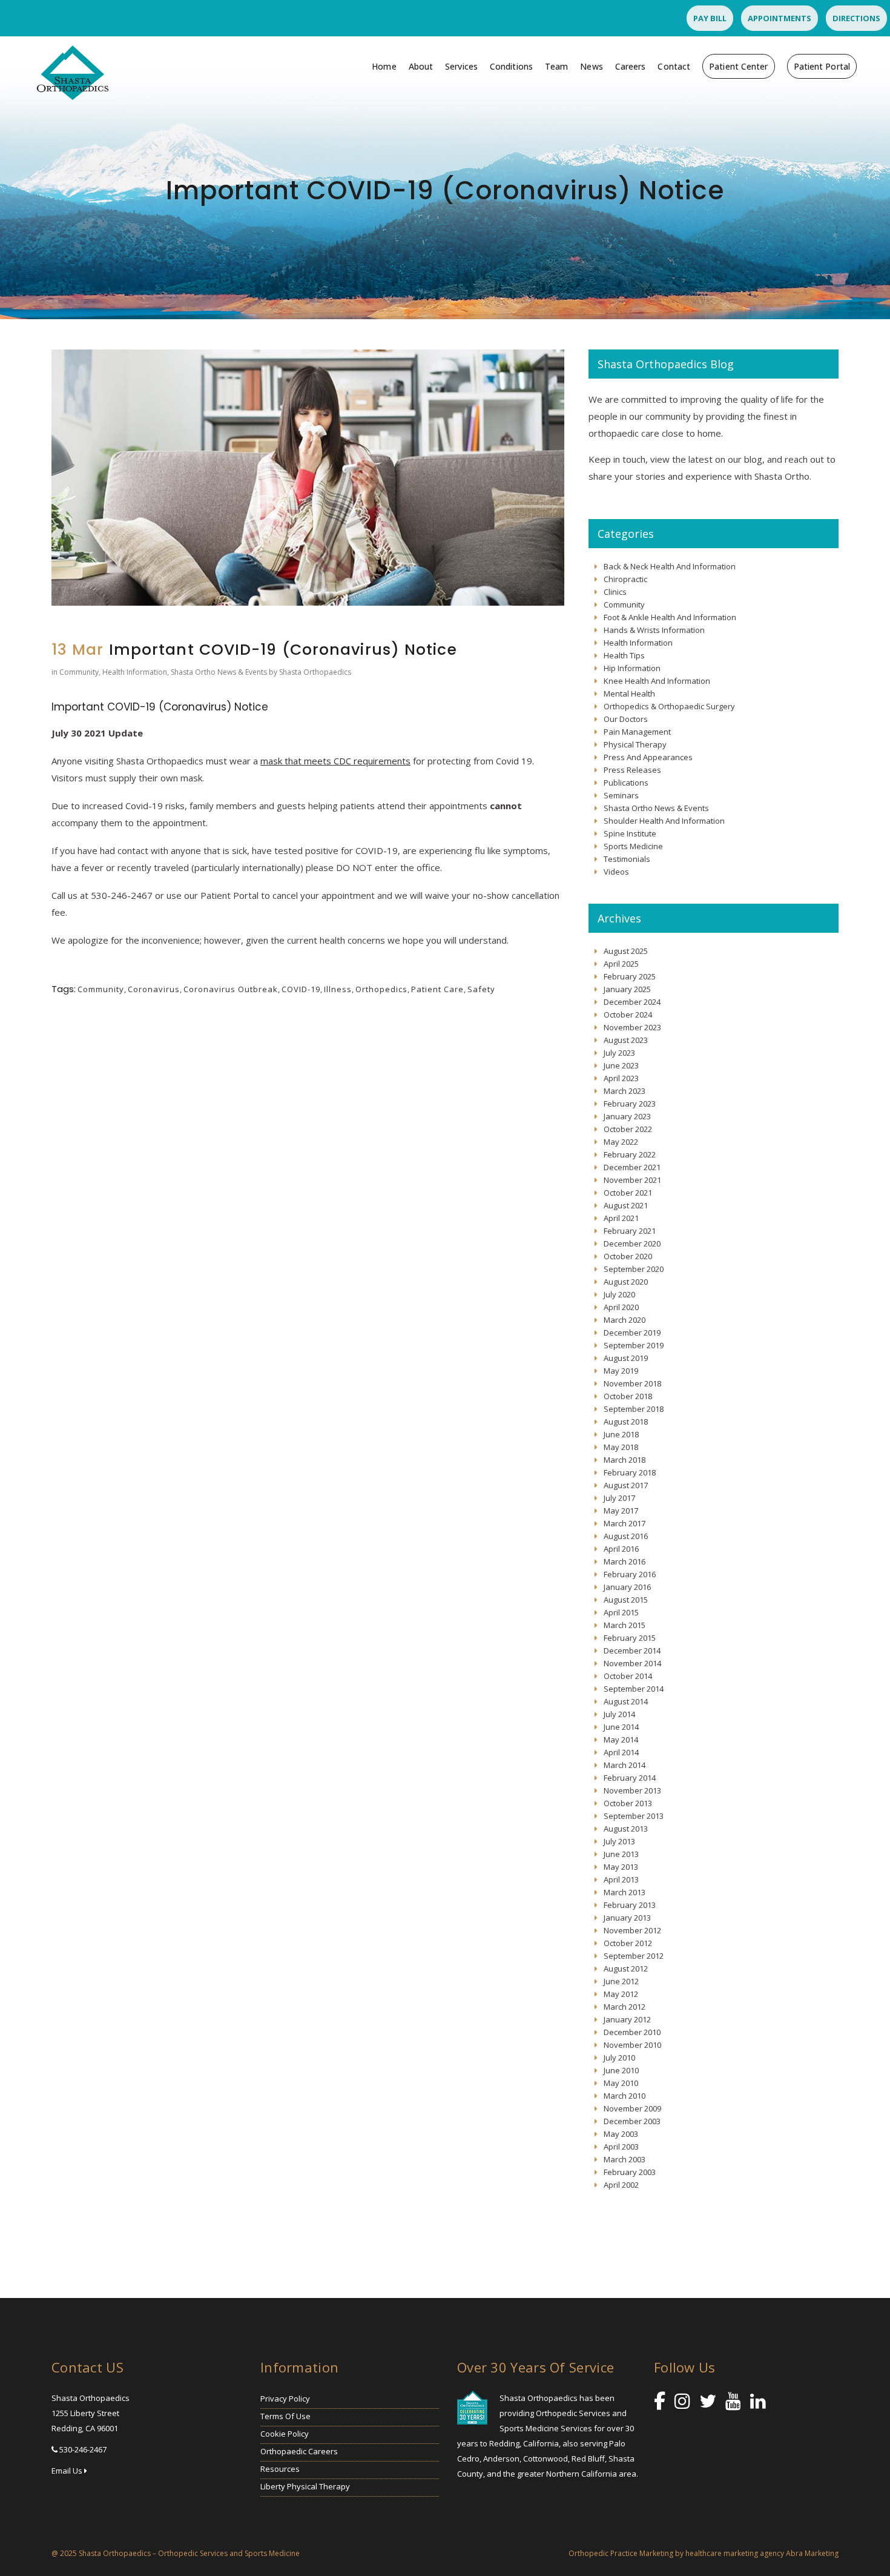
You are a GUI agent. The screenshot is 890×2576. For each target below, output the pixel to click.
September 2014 (634, 1689)
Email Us (68, 2471)
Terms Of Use (285, 2416)
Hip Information (632, 668)
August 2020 (626, 1282)
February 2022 (630, 1154)
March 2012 (625, 2007)
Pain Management (637, 732)
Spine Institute (630, 833)
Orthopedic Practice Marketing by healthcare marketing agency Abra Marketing (704, 2553)
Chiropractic (625, 579)
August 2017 (626, 1485)
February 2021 (630, 1231)
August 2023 (626, 1040)
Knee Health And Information (657, 681)
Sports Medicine (633, 846)
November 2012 (632, 1930)
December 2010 (632, 2032)
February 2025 (630, 976)
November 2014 (632, 1663)
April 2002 (621, 2185)
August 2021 (626, 1205)
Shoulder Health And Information (664, 821)
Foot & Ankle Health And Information (670, 617)
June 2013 (621, 1854)
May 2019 (621, 1371)
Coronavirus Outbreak (231, 989)
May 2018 (621, 1447)
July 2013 (619, 1841)
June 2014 (621, 1727)
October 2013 (628, 1803)
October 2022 (628, 1129)
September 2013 (634, 1816)
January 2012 (627, 2019)
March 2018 (625, 1460)
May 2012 (621, 1994)
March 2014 (625, 1765)
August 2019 (626, 1358)
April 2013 (621, 1879)
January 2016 (627, 1587)
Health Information (135, 672)
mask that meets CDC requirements (335, 761)
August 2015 (626, 1600)
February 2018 (630, 1472)
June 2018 (621, 1434)
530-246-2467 (83, 2449)
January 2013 (627, 1918)
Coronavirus (154, 989)
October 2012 (628, 1943)
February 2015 (630, 1638)
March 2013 (625, 1892)
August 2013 (626, 1829)
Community (79, 672)
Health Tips (624, 655)
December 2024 (632, 1002)
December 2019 (632, 1333)
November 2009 (632, 2108)
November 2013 (632, 1790)
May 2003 (621, 2134)
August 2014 (626, 1701)
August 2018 (626, 1422)
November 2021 (632, 1180)
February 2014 (630, 1778)
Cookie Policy (285, 2434)
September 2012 (634, 1956)
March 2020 (625, 1320)
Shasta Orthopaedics (315, 672)
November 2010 (632, 2045)
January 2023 (627, 1116)
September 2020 (634, 1269)
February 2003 (630, 2172)
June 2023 (621, 1065)
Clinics (615, 592)
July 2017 (619, 1498)
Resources (280, 2469)
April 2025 (621, 964)
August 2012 (626, 1968)
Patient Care (437, 989)
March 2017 (625, 1523)
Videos (616, 872)
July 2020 (619, 1294)
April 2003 (621, 2147)
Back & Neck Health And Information (670, 566)
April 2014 (621, 1752)
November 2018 (632, 1383)
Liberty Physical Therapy (305, 2486)
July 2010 (619, 2058)
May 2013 (621, 1867)
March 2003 (625, 2159)
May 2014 (621, 1740)
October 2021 (628, 1193)
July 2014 (619, 1714)
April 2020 (621, 1307)
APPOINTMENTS (780, 18)
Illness (338, 989)
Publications (626, 783)
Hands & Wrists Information (654, 630)
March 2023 (625, 1091)
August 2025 (626, 951)
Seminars (621, 795)
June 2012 (621, 1981)
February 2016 (630, 1574)
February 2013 (630, 1905)
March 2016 (625, 1561)
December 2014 (632, 1651)
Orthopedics (381, 989)
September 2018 (634, 1409)
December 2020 (632, 1243)
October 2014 (628, 1676)
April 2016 (621, 1549)
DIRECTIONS (856, 18)
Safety (481, 989)
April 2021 (621, 1218)
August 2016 (626, 1536)
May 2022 (621, 1142)
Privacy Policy (285, 2399)
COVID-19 (301, 989)
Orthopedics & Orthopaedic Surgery (669, 706)
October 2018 (628, 1396)
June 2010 (621, 2070)
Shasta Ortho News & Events (219, 672)
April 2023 (621, 1078)
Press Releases (632, 770)
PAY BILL (710, 18)
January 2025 (627, 989)
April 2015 (621, 1612)
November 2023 (632, 1027)
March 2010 (625, 2096)
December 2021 (632, 1167)
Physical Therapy (635, 744)
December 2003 (632, 2121)
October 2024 (628, 1015)
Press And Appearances (648, 757)
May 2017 (621, 1511)
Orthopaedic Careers (299, 2451)
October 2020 (628, 1256)
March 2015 (625, 1625)
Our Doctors (626, 719)
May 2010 (621, 2083)
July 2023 (619, 1053)
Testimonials (627, 859)
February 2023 (630, 1104)
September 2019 (634, 1345)
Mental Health (629, 694)
